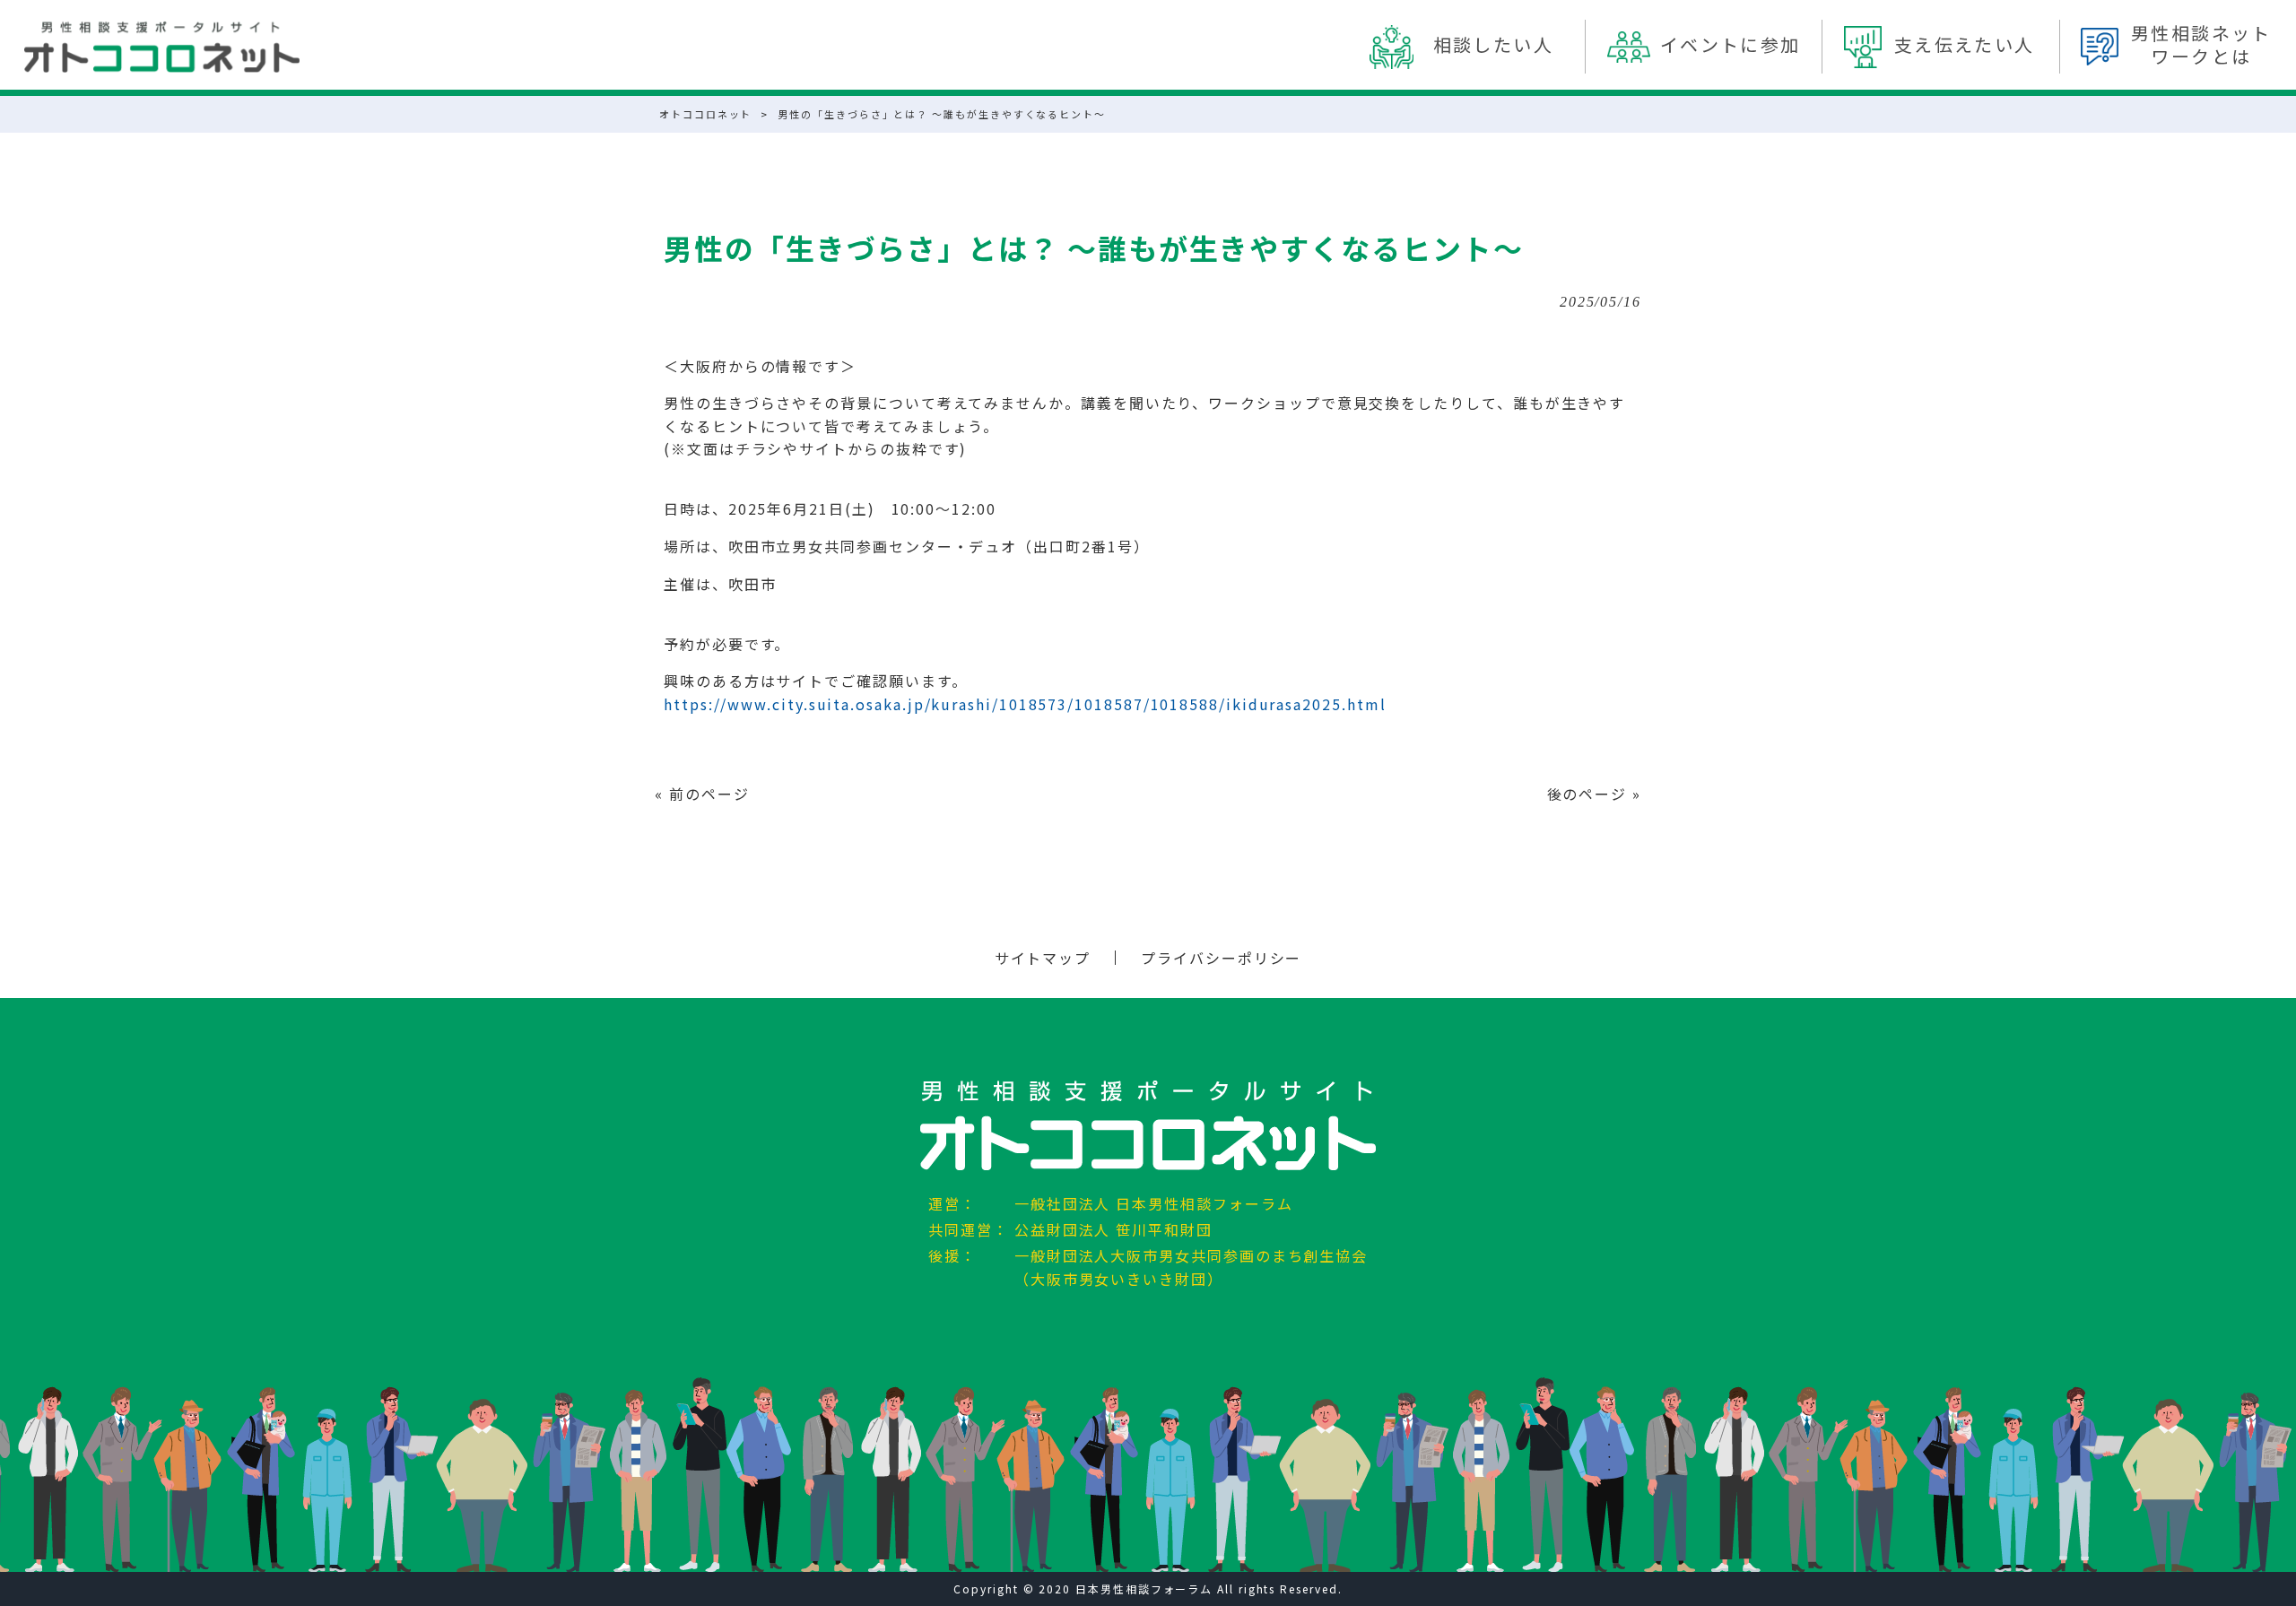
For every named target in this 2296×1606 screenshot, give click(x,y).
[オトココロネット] (161, 47)
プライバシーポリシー (1221, 958)
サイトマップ (1043, 958)
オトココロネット (705, 114)
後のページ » (1594, 794)
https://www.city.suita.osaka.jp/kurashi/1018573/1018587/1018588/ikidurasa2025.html (1025, 704)
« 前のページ (702, 794)
